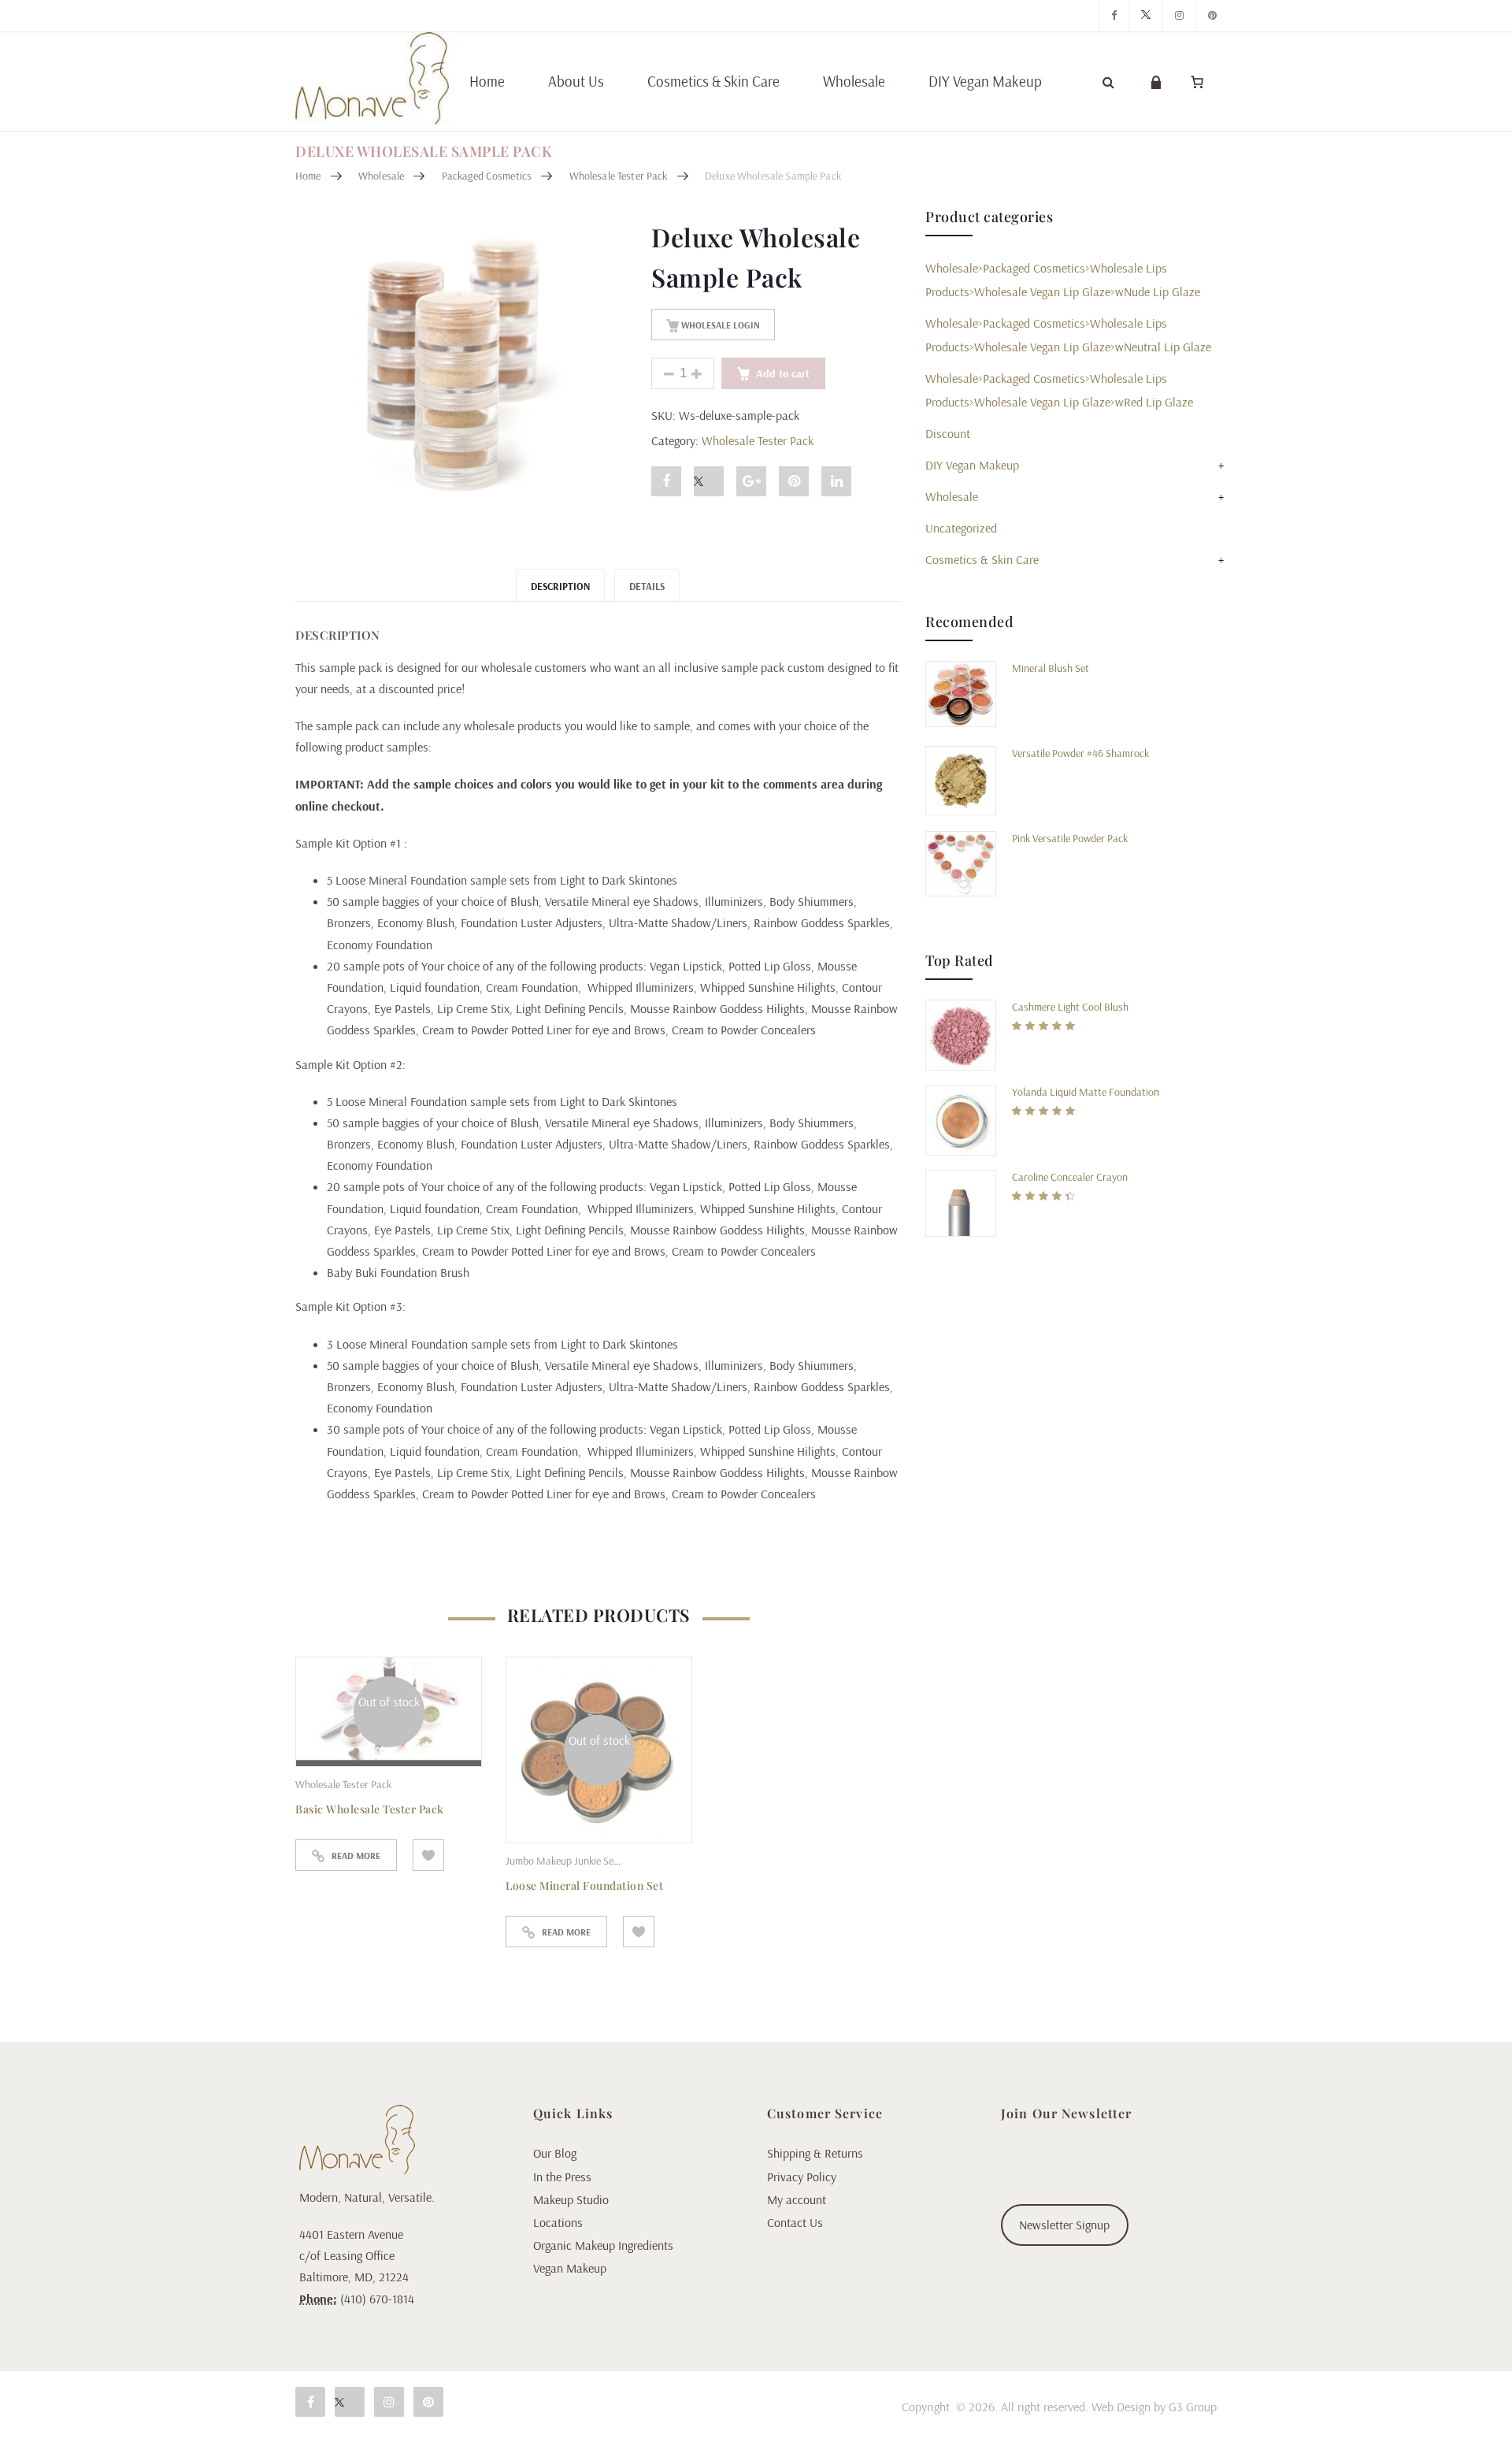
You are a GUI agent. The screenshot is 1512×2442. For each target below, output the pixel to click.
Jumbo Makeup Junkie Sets (564, 1861)
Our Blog (555, 2153)
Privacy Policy (802, 2177)
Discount (948, 433)
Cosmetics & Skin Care (713, 81)
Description (560, 586)
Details (647, 586)
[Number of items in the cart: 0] (1197, 82)
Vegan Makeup (570, 2268)
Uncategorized (961, 528)
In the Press (562, 2177)
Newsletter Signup (1064, 2225)
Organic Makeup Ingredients (603, 2245)
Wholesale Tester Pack (619, 176)
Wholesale (854, 81)
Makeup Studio (571, 2199)
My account (797, 2199)
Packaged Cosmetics (487, 176)
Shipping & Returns (815, 2153)
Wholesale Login (719, 325)
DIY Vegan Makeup (985, 81)
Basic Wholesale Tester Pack (370, 1809)
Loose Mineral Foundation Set (584, 1885)
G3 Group (1193, 2407)
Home (487, 81)
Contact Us (795, 2222)
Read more (356, 1856)
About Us (576, 81)
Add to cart (783, 373)
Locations (558, 2222)
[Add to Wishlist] (428, 1855)
